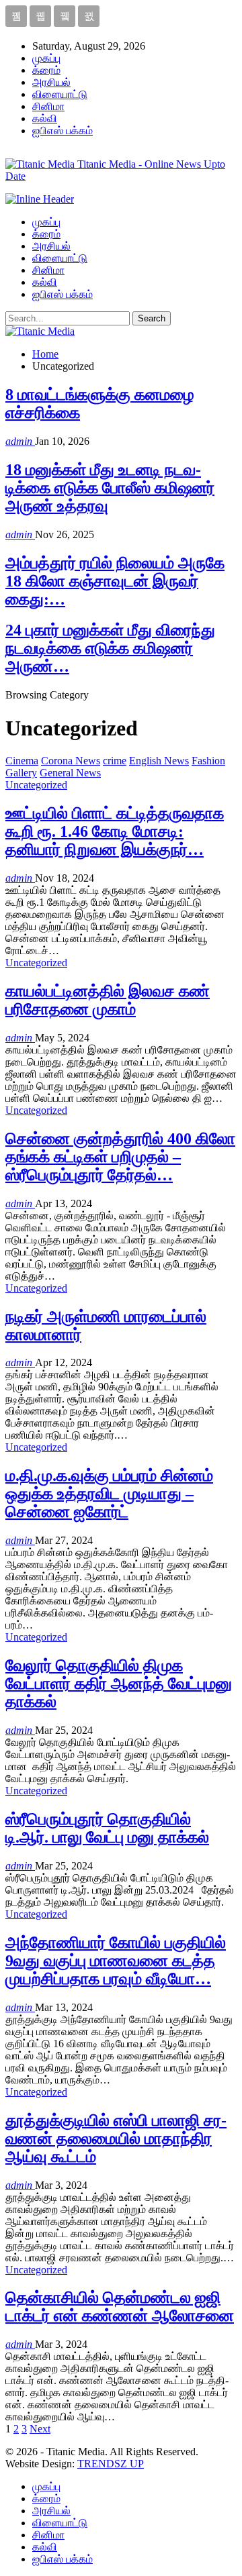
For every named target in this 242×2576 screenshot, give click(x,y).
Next (40, 2429)
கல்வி (45, 118)
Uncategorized (36, 785)
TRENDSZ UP (111, 2464)
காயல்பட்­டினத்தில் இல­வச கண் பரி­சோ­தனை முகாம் (108, 1000)
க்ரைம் (46, 70)
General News (70, 773)
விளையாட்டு (60, 94)
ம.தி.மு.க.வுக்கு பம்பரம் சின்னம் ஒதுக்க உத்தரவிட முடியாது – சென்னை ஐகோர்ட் (109, 1494)
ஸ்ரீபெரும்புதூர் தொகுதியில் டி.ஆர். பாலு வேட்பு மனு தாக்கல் (107, 1828)
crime (115, 761)
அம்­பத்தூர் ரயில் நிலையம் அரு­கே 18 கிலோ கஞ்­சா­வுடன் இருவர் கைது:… (115, 581)
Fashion (208, 761)
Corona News (71, 761)
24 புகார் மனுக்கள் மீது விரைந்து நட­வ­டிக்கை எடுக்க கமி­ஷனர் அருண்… (110, 648)
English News (159, 761)
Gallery (21, 773)
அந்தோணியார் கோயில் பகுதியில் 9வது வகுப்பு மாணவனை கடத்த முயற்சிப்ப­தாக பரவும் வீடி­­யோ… (116, 1961)
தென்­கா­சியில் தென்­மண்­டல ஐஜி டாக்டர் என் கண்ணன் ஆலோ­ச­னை (120, 2307)
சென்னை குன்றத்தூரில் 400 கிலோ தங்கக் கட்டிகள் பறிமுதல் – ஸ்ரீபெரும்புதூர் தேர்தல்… (120, 1157)
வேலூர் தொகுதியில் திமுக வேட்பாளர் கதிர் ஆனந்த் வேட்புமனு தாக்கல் (119, 1684)
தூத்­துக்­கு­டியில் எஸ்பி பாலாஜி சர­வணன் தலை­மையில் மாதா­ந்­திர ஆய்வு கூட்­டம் (116, 2139)
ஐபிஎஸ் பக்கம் (63, 131)
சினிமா (48, 106)
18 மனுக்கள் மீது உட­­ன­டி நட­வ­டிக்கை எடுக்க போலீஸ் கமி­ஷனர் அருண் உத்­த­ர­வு (110, 488)
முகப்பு (46, 58)
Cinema (22, 761)
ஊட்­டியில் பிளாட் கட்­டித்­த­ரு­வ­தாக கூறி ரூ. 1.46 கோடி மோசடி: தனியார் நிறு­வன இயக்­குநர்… (115, 831)
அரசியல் (51, 82)
